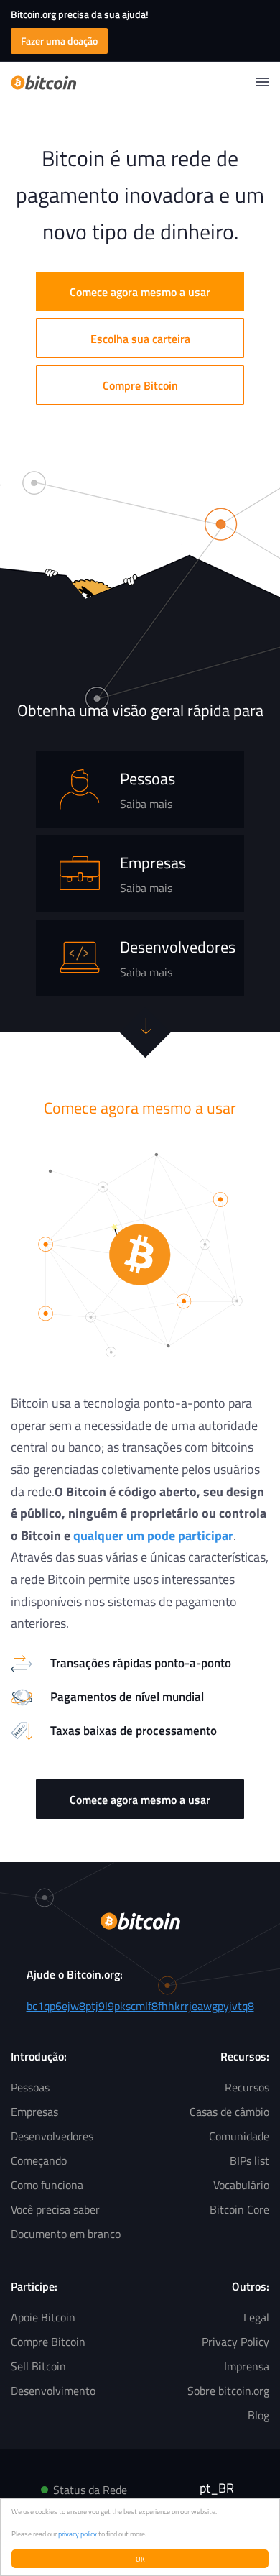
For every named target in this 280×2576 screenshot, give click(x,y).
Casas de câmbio (229, 2112)
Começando (39, 2160)
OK (140, 2559)
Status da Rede (90, 2490)
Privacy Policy (235, 2342)
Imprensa (247, 2366)
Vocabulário (241, 2185)
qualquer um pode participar (153, 1535)
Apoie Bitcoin (43, 2317)
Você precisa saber (55, 2209)
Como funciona (47, 2185)
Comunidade (239, 2136)
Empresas (34, 2112)
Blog (258, 2415)
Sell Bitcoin (38, 2366)
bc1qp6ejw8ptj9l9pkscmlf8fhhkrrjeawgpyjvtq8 (140, 2006)
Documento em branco (66, 2234)
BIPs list (249, 2160)
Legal (256, 2317)
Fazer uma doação (59, 41)
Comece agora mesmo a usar (140, 292)
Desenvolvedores (52, 2136)
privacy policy (78, 2534)
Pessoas (30, 2087)
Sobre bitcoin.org (228, 2391)
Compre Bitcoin (140, 385)
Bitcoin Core (239, 2209)
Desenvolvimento (53, 2391)
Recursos (247, 2087)
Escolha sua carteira (140, 339)
